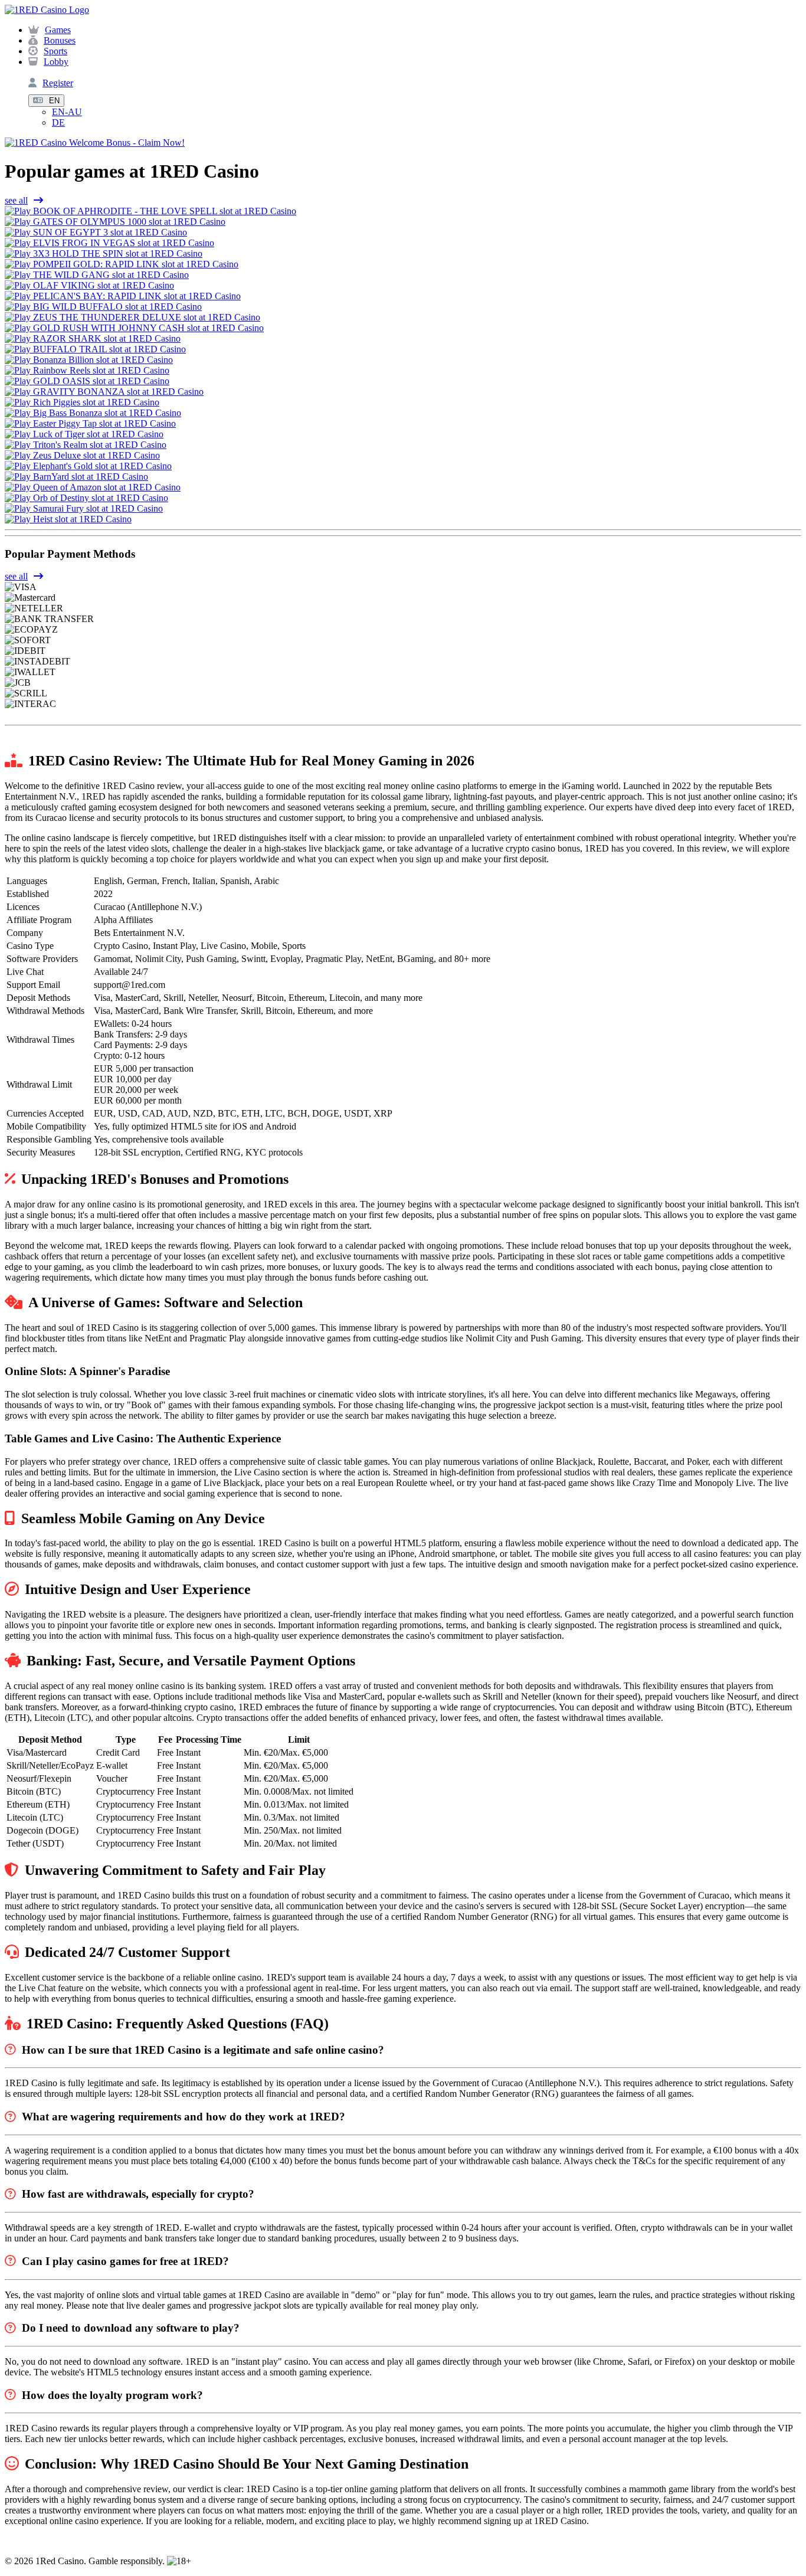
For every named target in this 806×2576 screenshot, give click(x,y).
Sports (55, 51)
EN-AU (67, 112)
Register (58, 83)
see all (16, 200)
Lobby (56, 62)
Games (58, 30)
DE (58, 122)
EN (54, 101)
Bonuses (60, 40)
